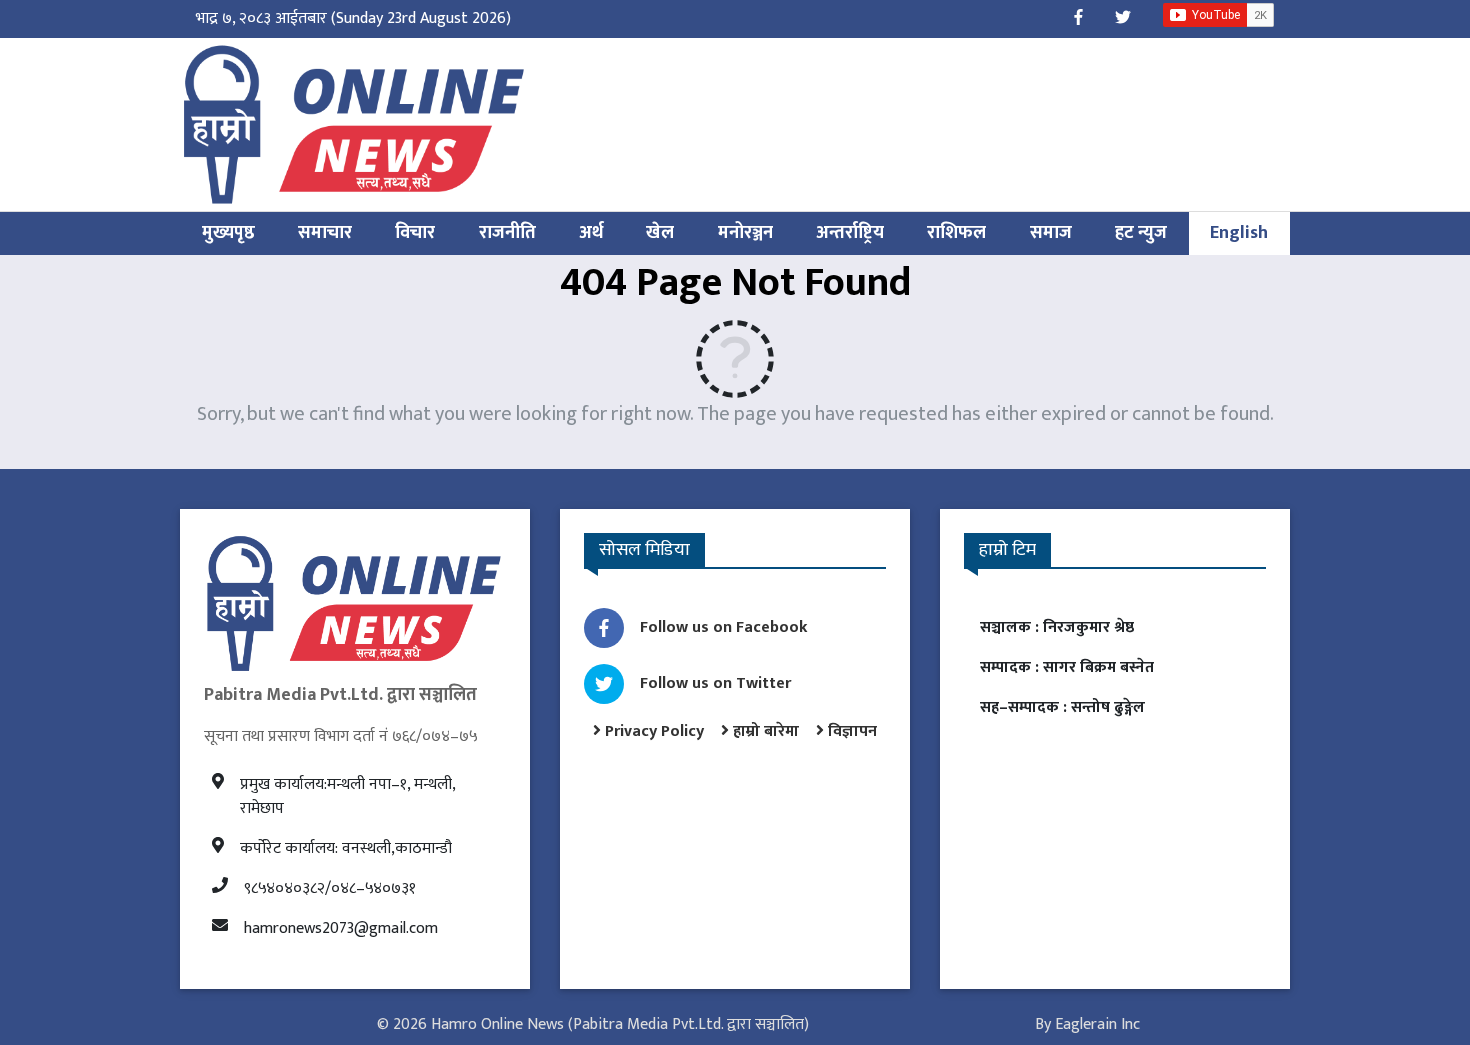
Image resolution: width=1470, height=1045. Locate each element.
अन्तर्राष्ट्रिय (850, 233)
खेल (660, 233)
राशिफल (956, 233)
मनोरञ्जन (745, 233)
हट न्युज (1141, 233)
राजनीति (507, 233)
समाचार (325, 233)
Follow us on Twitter (715, 683)
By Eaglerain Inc (1087, 1024)
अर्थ (591, 233)
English (1239, 233)
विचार (415, 233)
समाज (1051, 233)
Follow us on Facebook (724, 627)
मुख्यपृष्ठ (228, 233)
